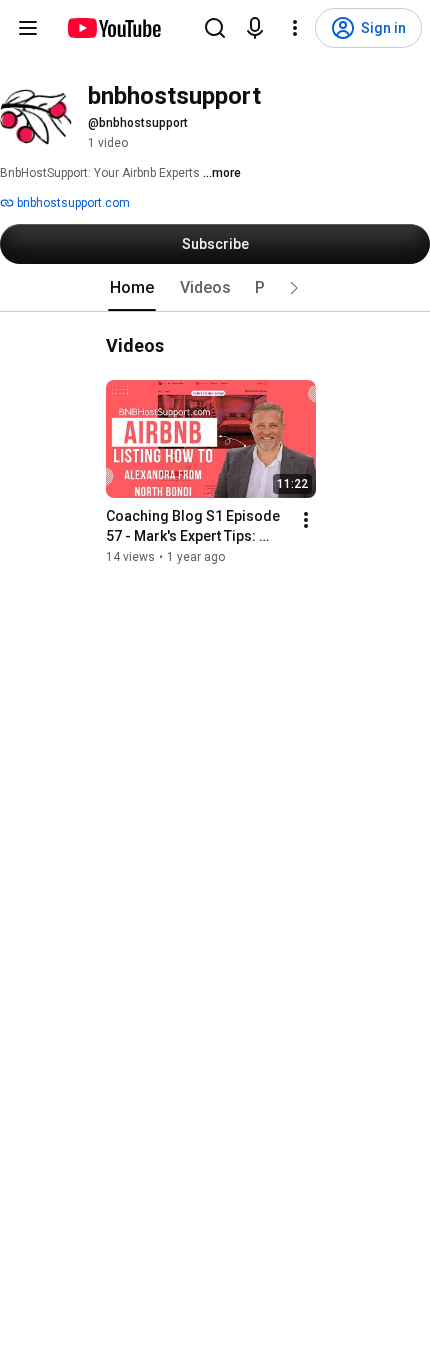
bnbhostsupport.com (72, 203)
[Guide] (28, 28)
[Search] (215, 28)
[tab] (132, 288)
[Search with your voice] (255, 28)
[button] (294, 288)
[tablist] (215, 288)
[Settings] (295, 28)
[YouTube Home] (113, 28)
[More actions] (306, 520)
